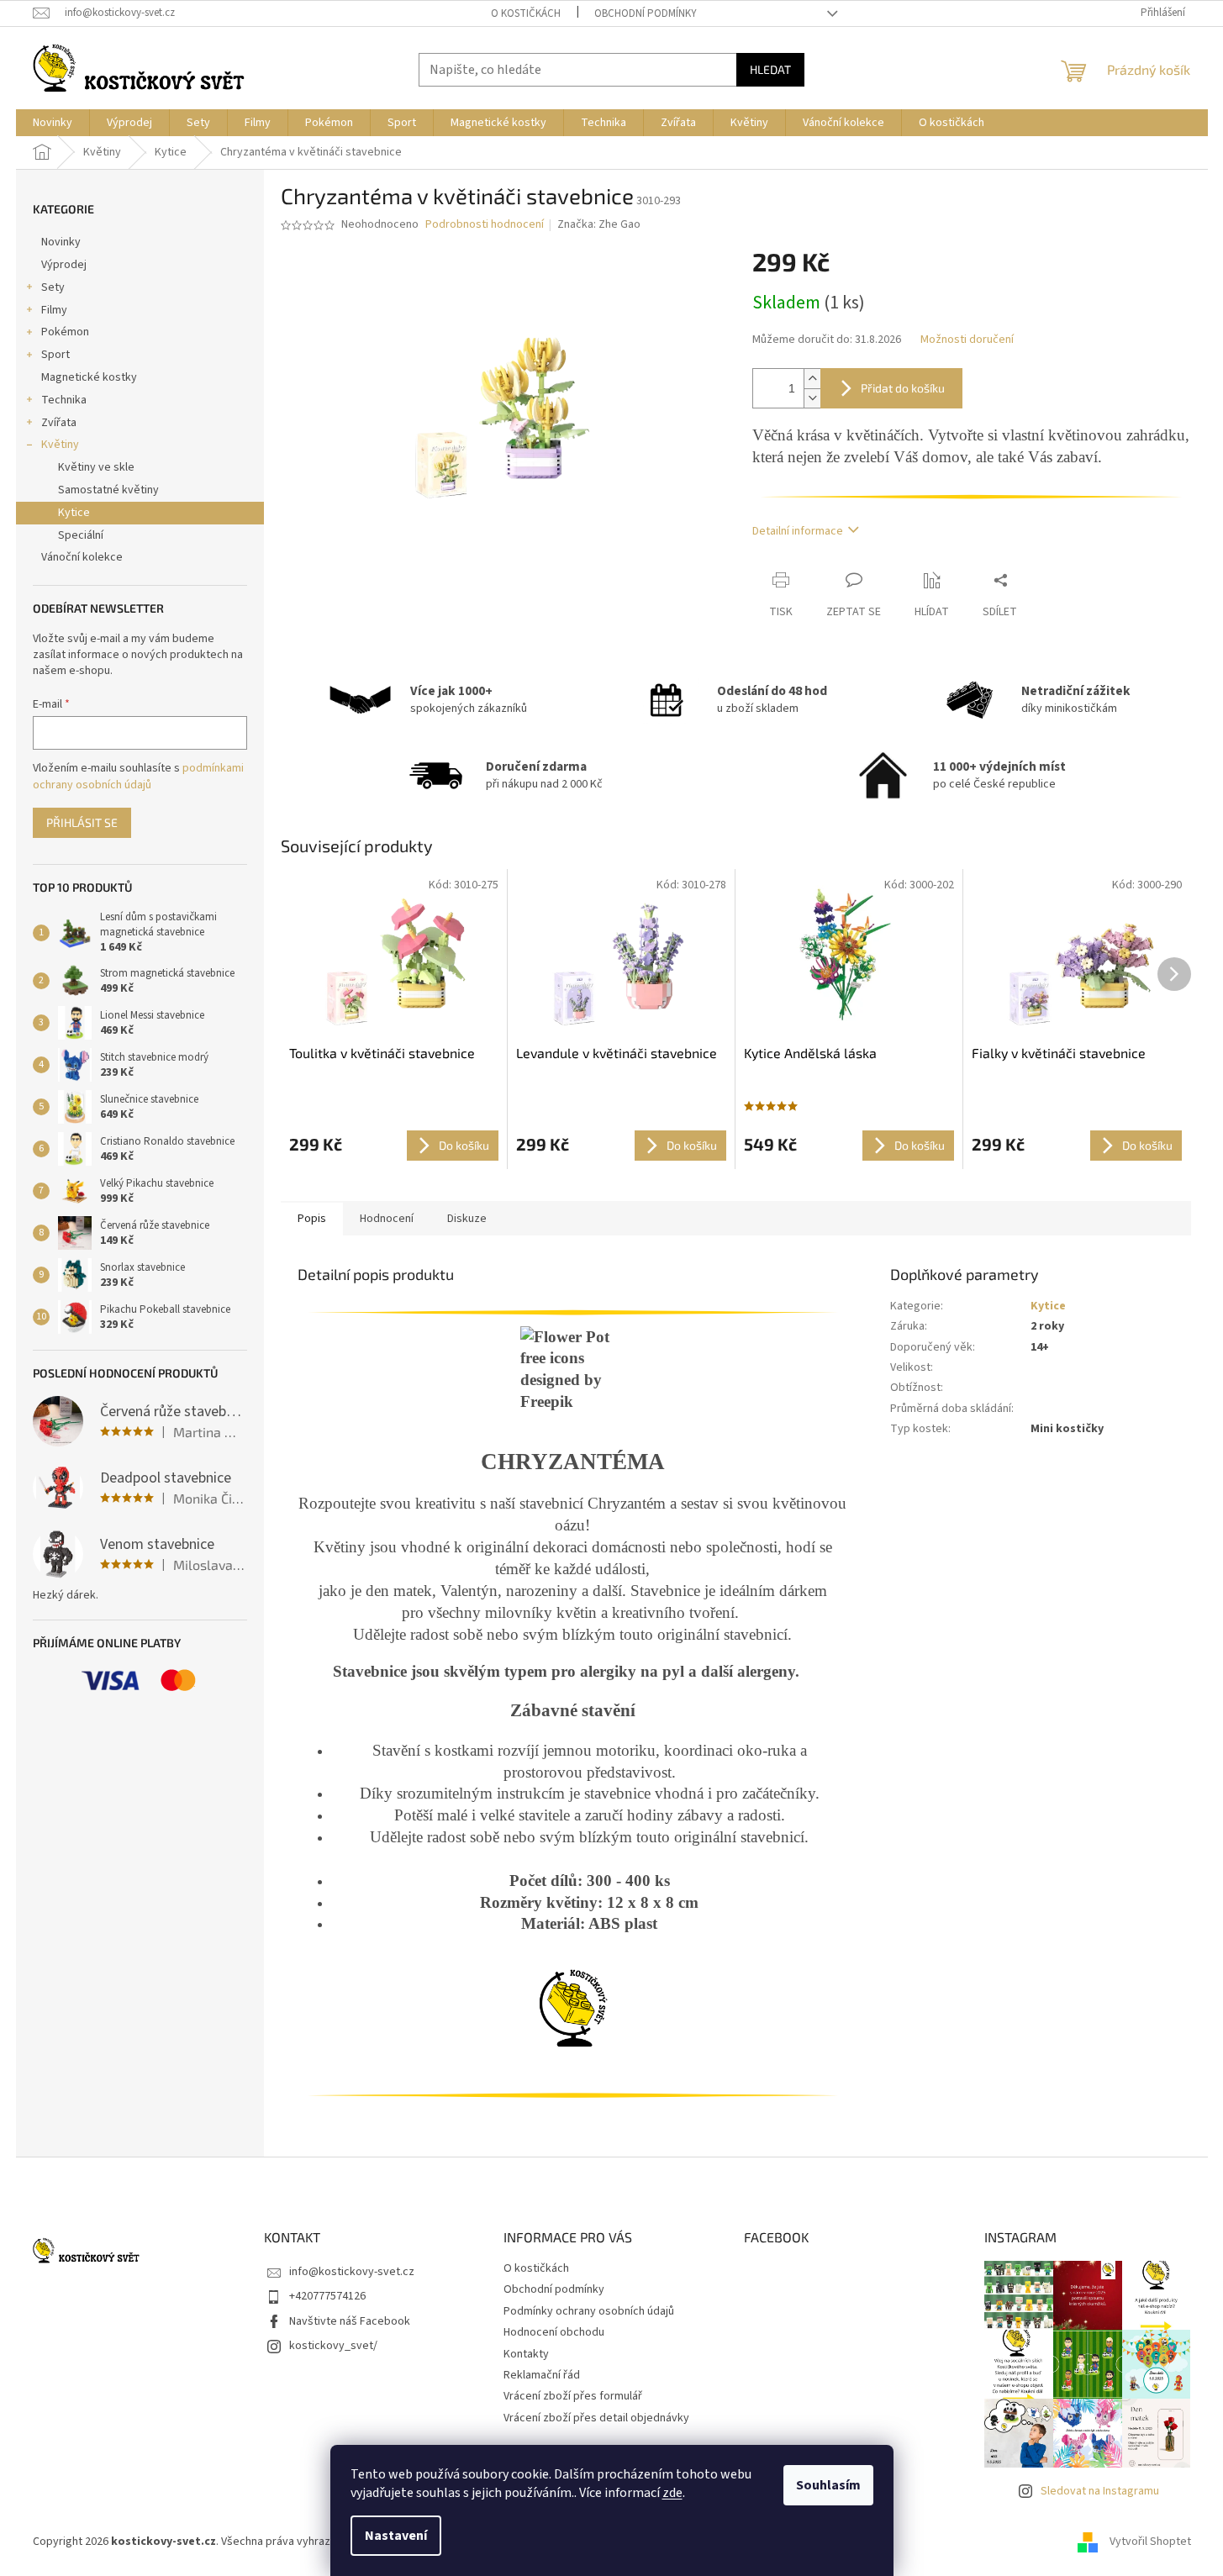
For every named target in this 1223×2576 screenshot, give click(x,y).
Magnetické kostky (89, 377)
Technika (64, 400)
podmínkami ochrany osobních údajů (138, 777)
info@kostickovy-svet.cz (352, 2272)
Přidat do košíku (903, 388)
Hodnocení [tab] (387, 1219)
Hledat (770, 69)
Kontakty (526, 2354)
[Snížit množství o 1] (812, 398)
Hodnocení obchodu (554, 2332)
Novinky (61, 242)
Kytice (74, 513)
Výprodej (64, 265)
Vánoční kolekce (82, 557)
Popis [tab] (312, 1219)
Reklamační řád (542, 2375)
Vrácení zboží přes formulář (573, 2396)
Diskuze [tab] (467, 1219)
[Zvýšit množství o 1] (812, 379)
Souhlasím (828, 2485)
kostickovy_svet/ (333, 2346)
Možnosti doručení (967, 340)
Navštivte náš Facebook (350, 2321)
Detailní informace (798, 531)
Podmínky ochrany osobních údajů (589, 2311)
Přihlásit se (82, 822)
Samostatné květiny (108, 490)
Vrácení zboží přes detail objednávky (596, 2418)
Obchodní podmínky (646, 13)
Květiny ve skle (96, 467)
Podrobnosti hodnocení (485, 225)
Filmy (54, 310)
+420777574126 (327, 2296)
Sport (55, 355)
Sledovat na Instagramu (1100, 2491)
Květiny (60, 445)
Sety (53, 287)
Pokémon (65, 332)
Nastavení (396, 2536)
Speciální (81, 535)
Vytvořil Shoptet (1150, 2542)
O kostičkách (526, 13)
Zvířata (59, 423)
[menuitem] (53, 123)
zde (672, 2493)
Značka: (599, 224)
